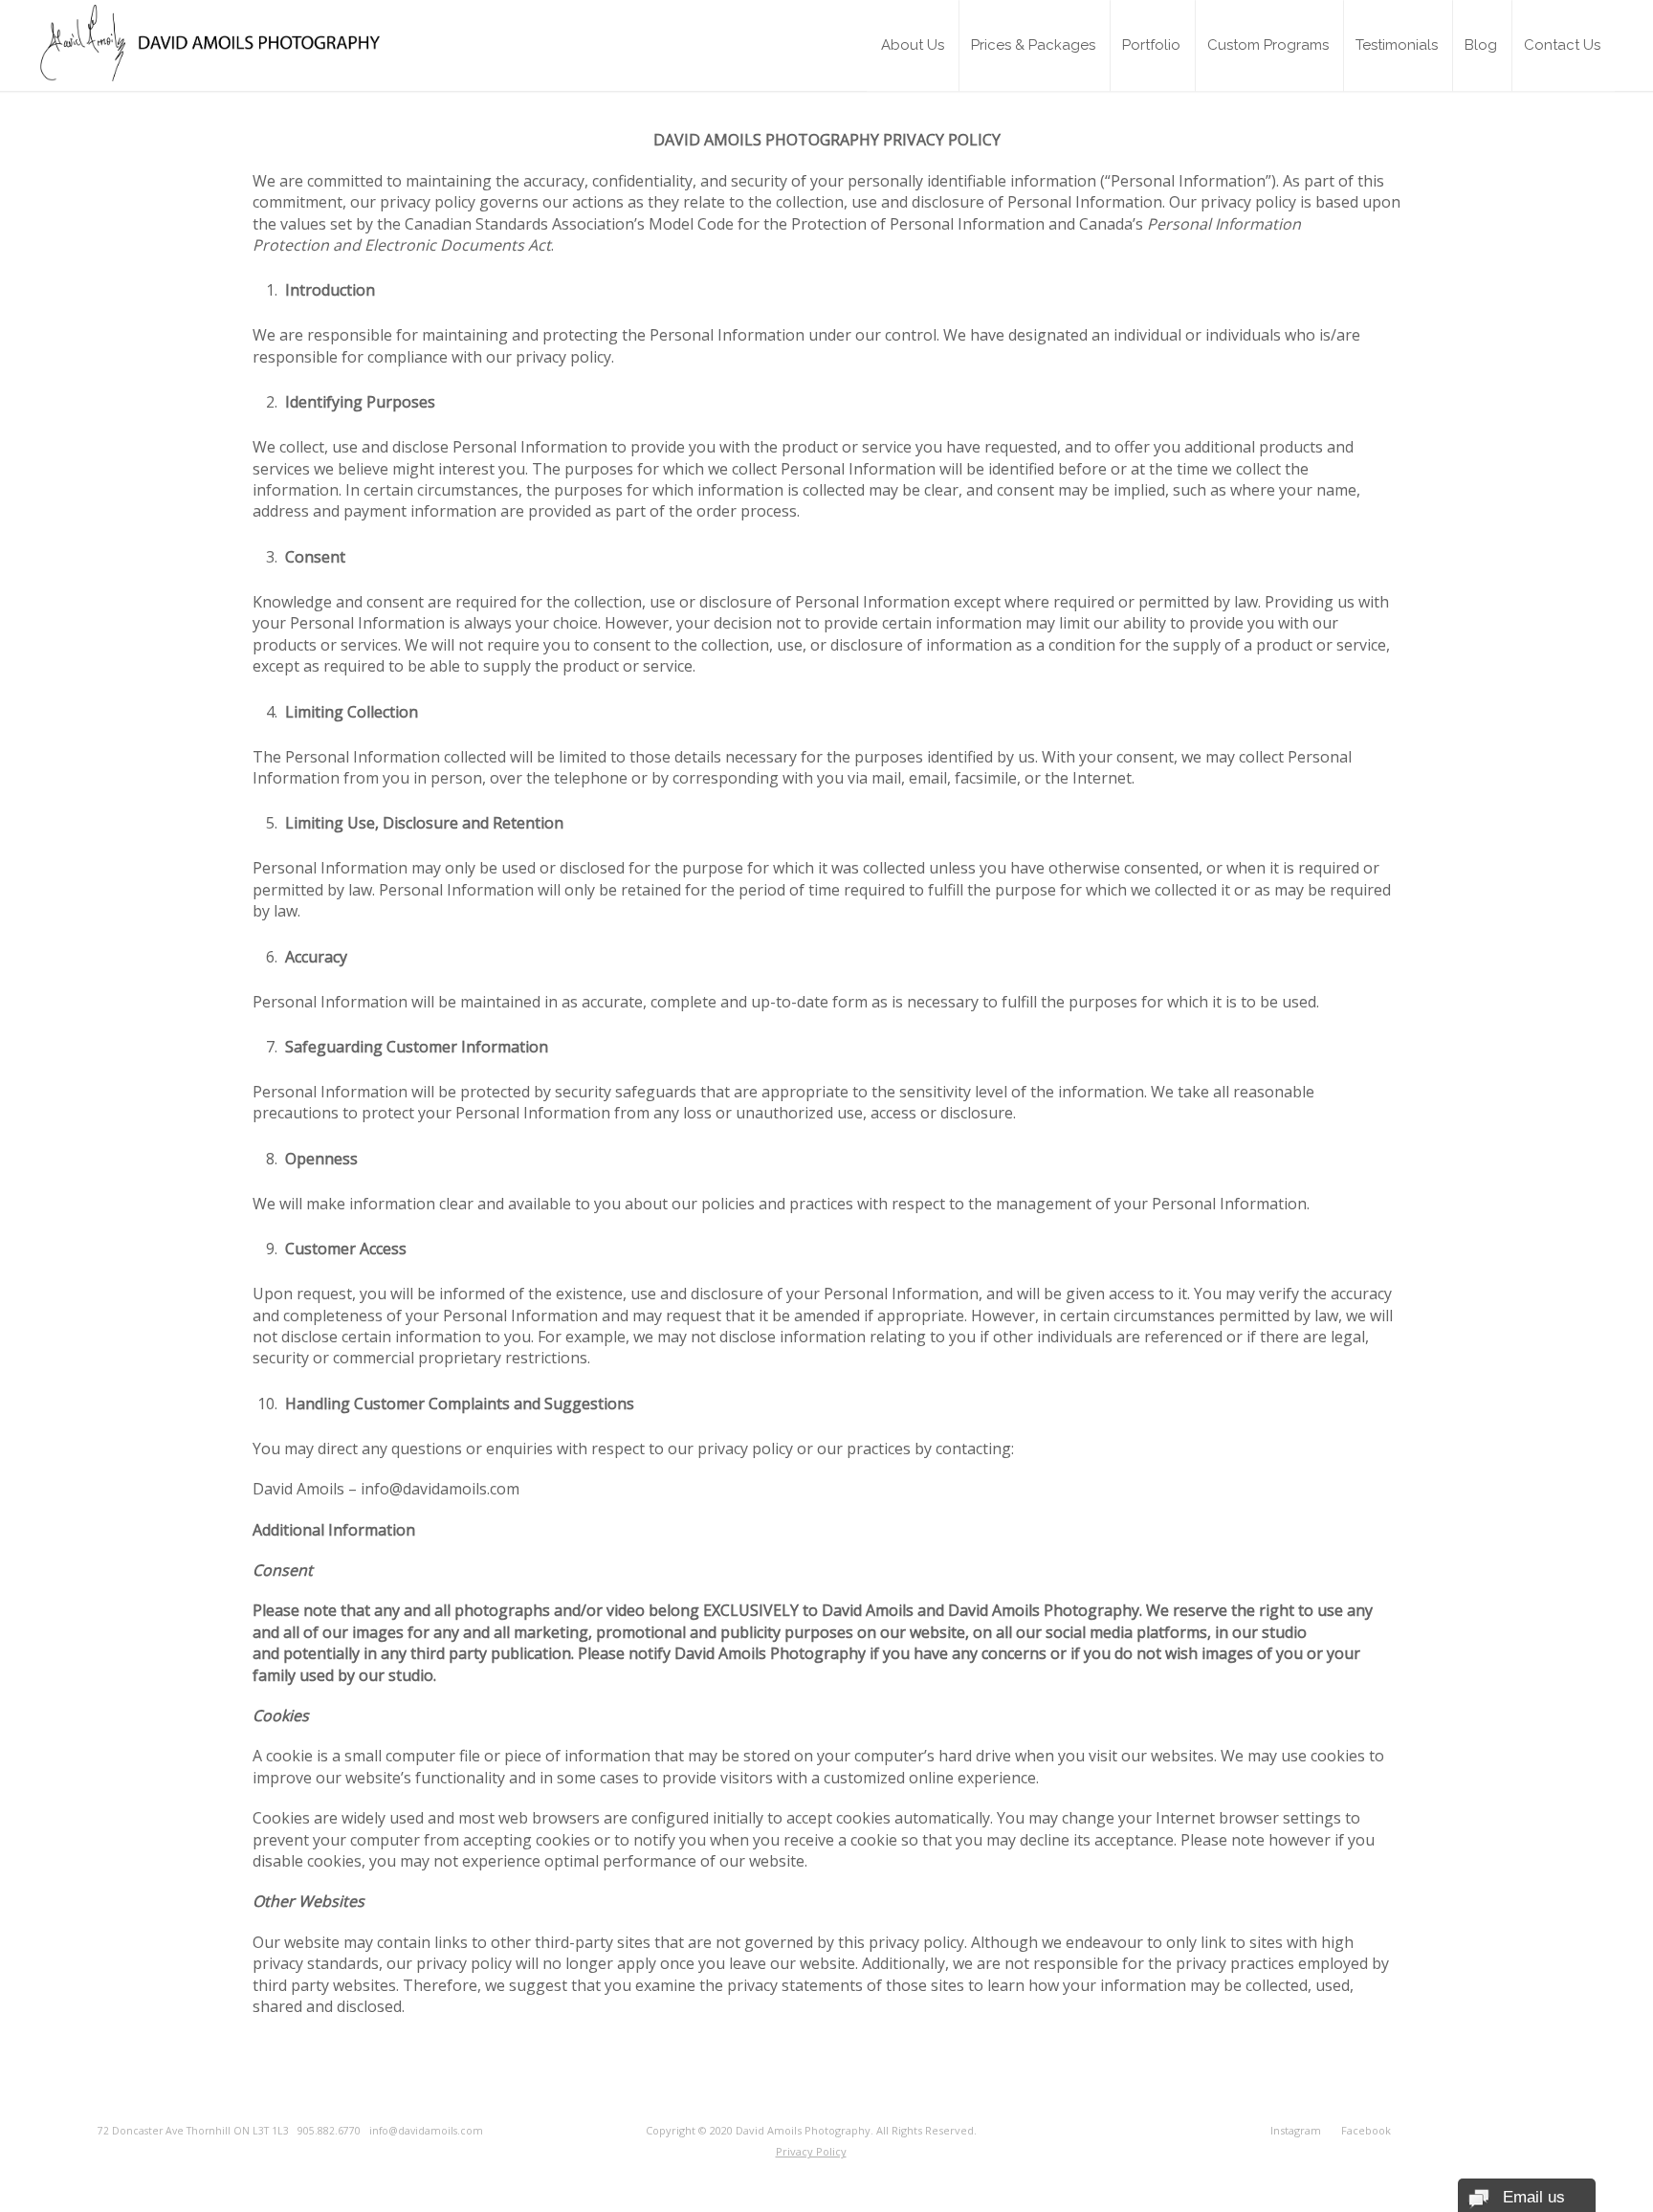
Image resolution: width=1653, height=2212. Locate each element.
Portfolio (1151, 45)
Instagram (1296, 2130)
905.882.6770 (333, 2131)
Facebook (1366, 2130)
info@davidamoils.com (426, 2131)
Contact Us (1562, 45)
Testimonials (1397, 45)
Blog (1481, 45)
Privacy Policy (811, 2151)
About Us (913, 45)
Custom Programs (1268, 45)
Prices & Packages (1033, 45)
